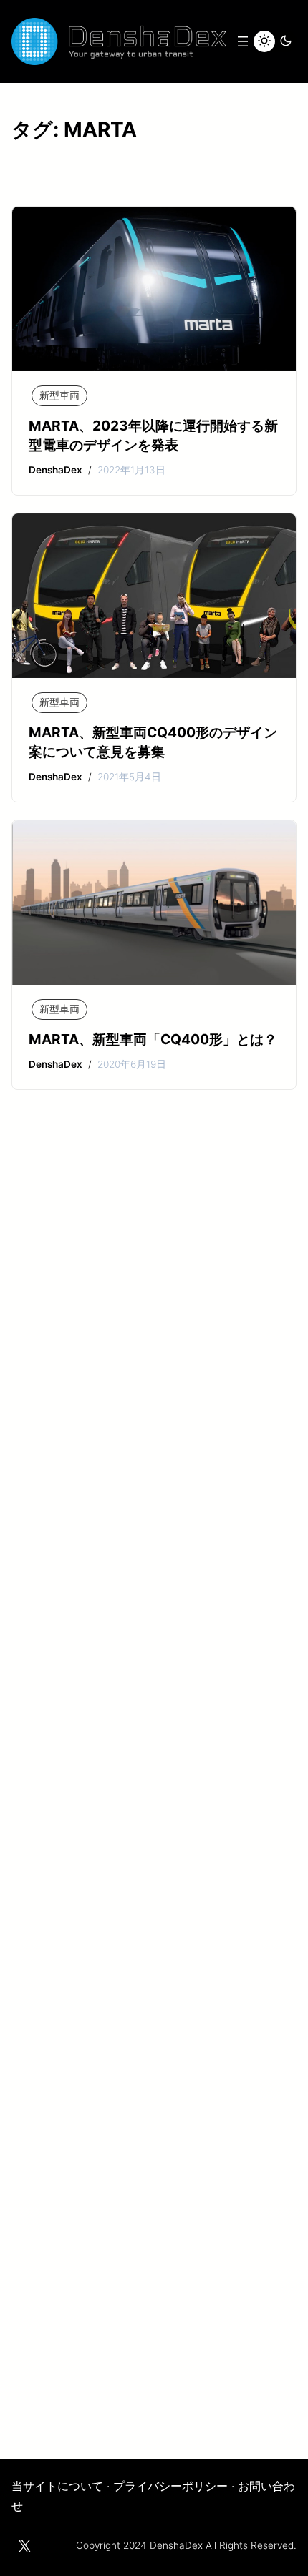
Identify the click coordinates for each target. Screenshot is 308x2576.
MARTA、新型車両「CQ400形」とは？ (153, 1039)
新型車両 (59, 395)
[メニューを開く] (243, 41)
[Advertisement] (154, 1806)
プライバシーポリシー (170, 2486)
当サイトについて (57, 2486)
